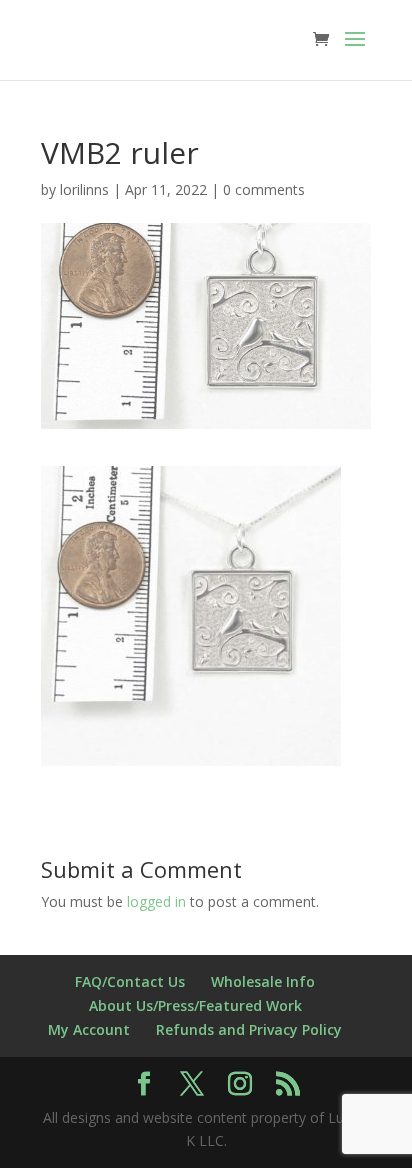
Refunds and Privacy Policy (249, 1029)
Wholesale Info (263, 981)
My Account (89, 1029)
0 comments (264, 189)
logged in (156, 901)
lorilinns (84, 189)
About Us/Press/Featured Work (195, 1005)
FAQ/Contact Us (130, 981)
